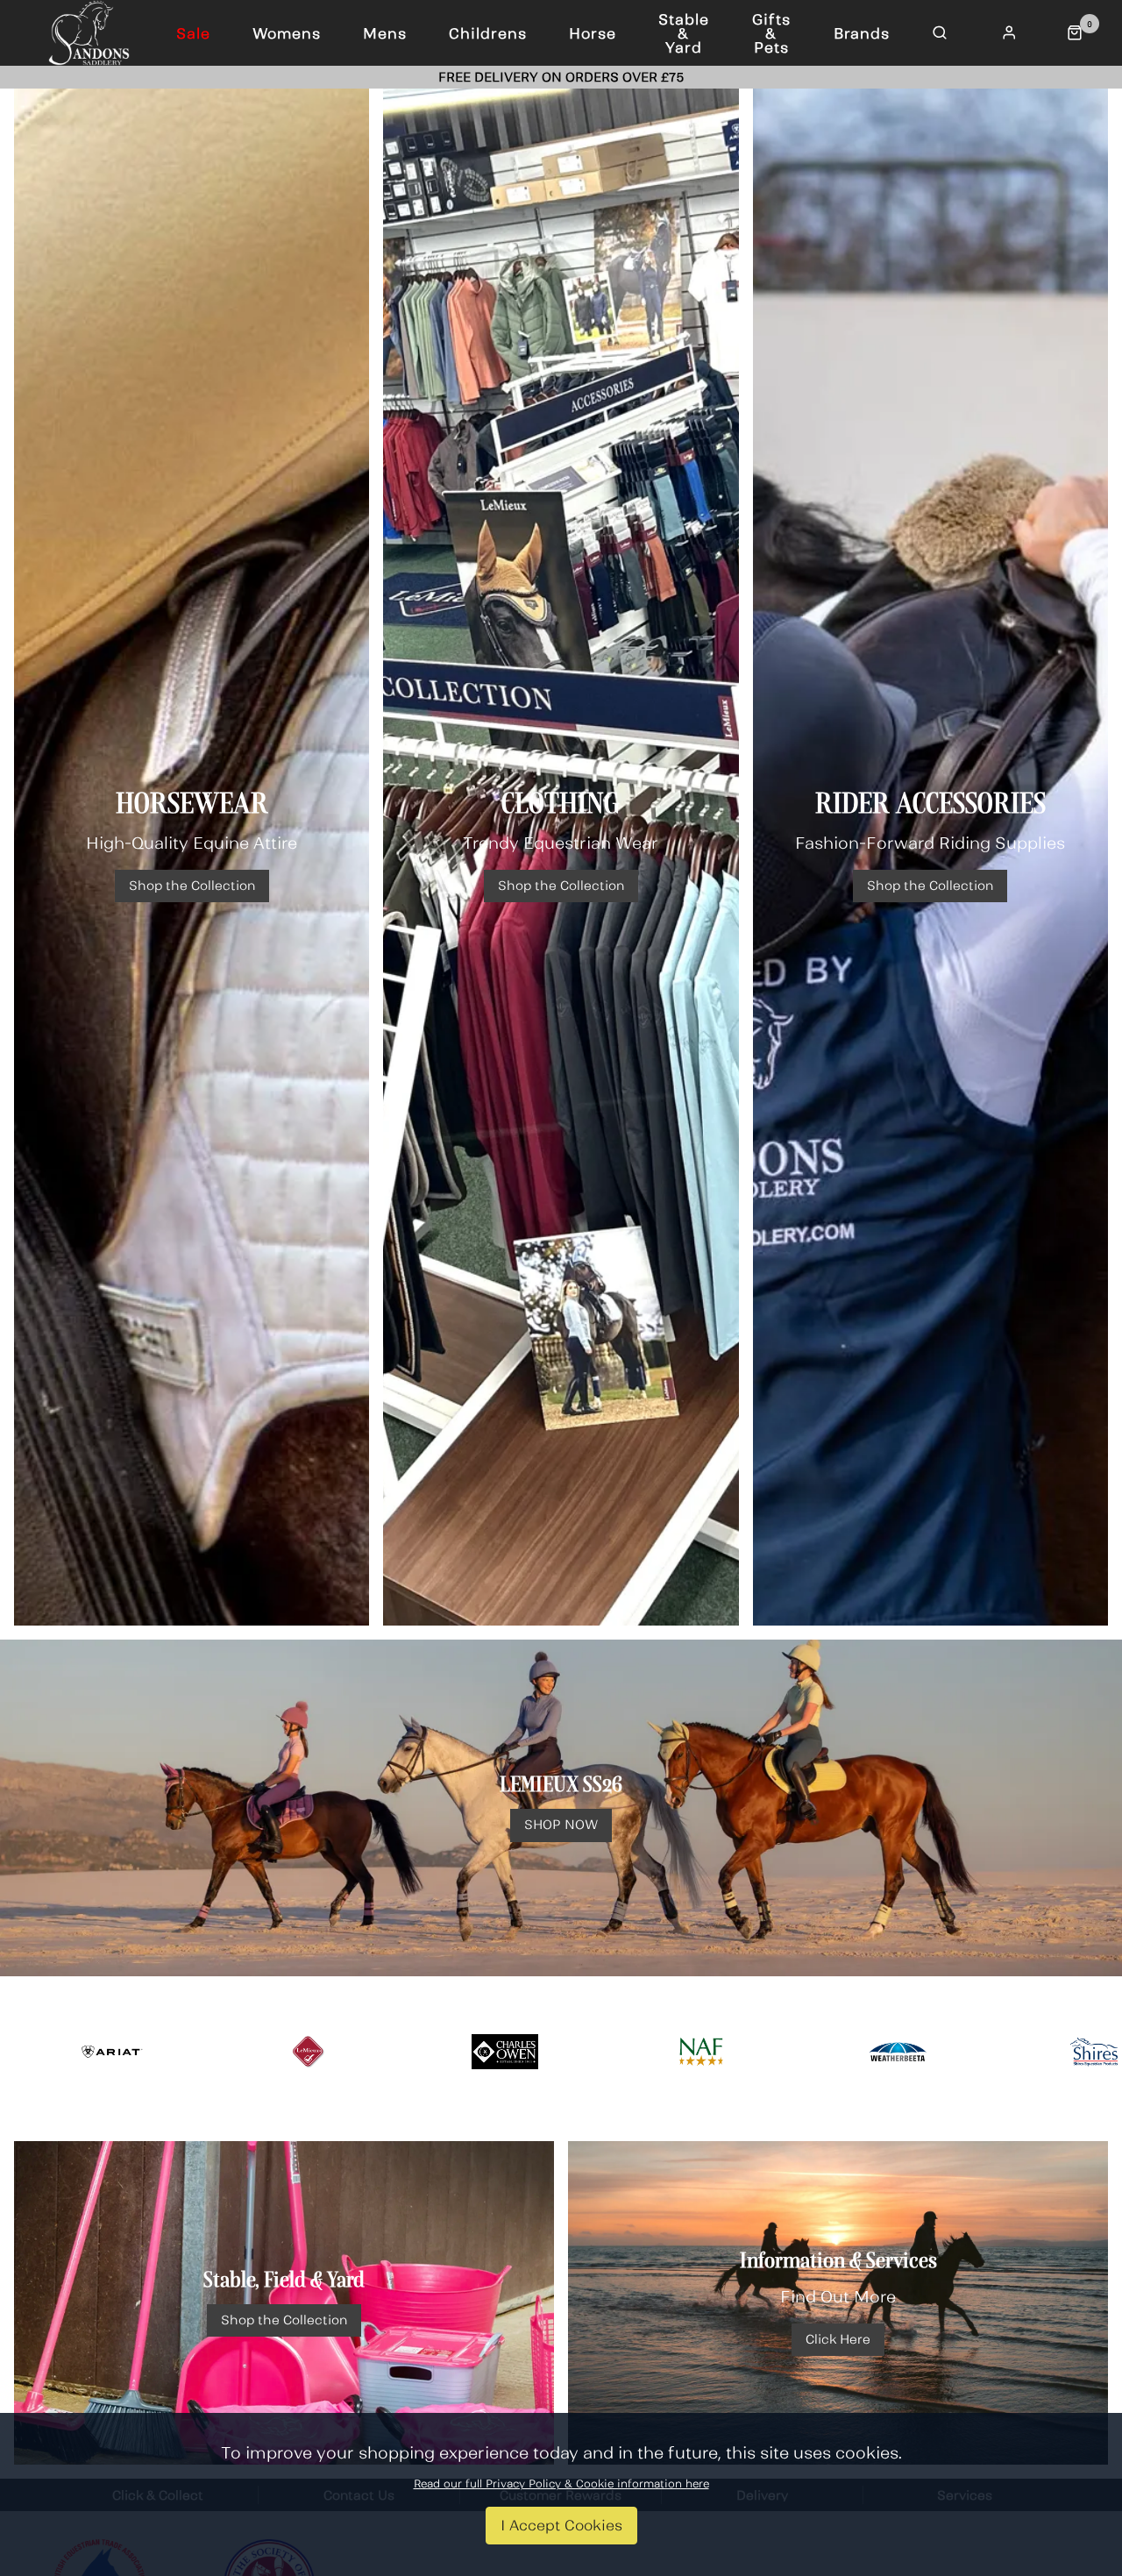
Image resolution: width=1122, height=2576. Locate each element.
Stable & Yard (684, 33)
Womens (287, 33)
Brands (862, 33)
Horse (593, 33)
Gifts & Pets (771, 33)
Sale (193, 33)
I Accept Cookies (561, 2525)
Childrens (488, 33)
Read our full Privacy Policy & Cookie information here (561, 2484)
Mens (385, 33)
